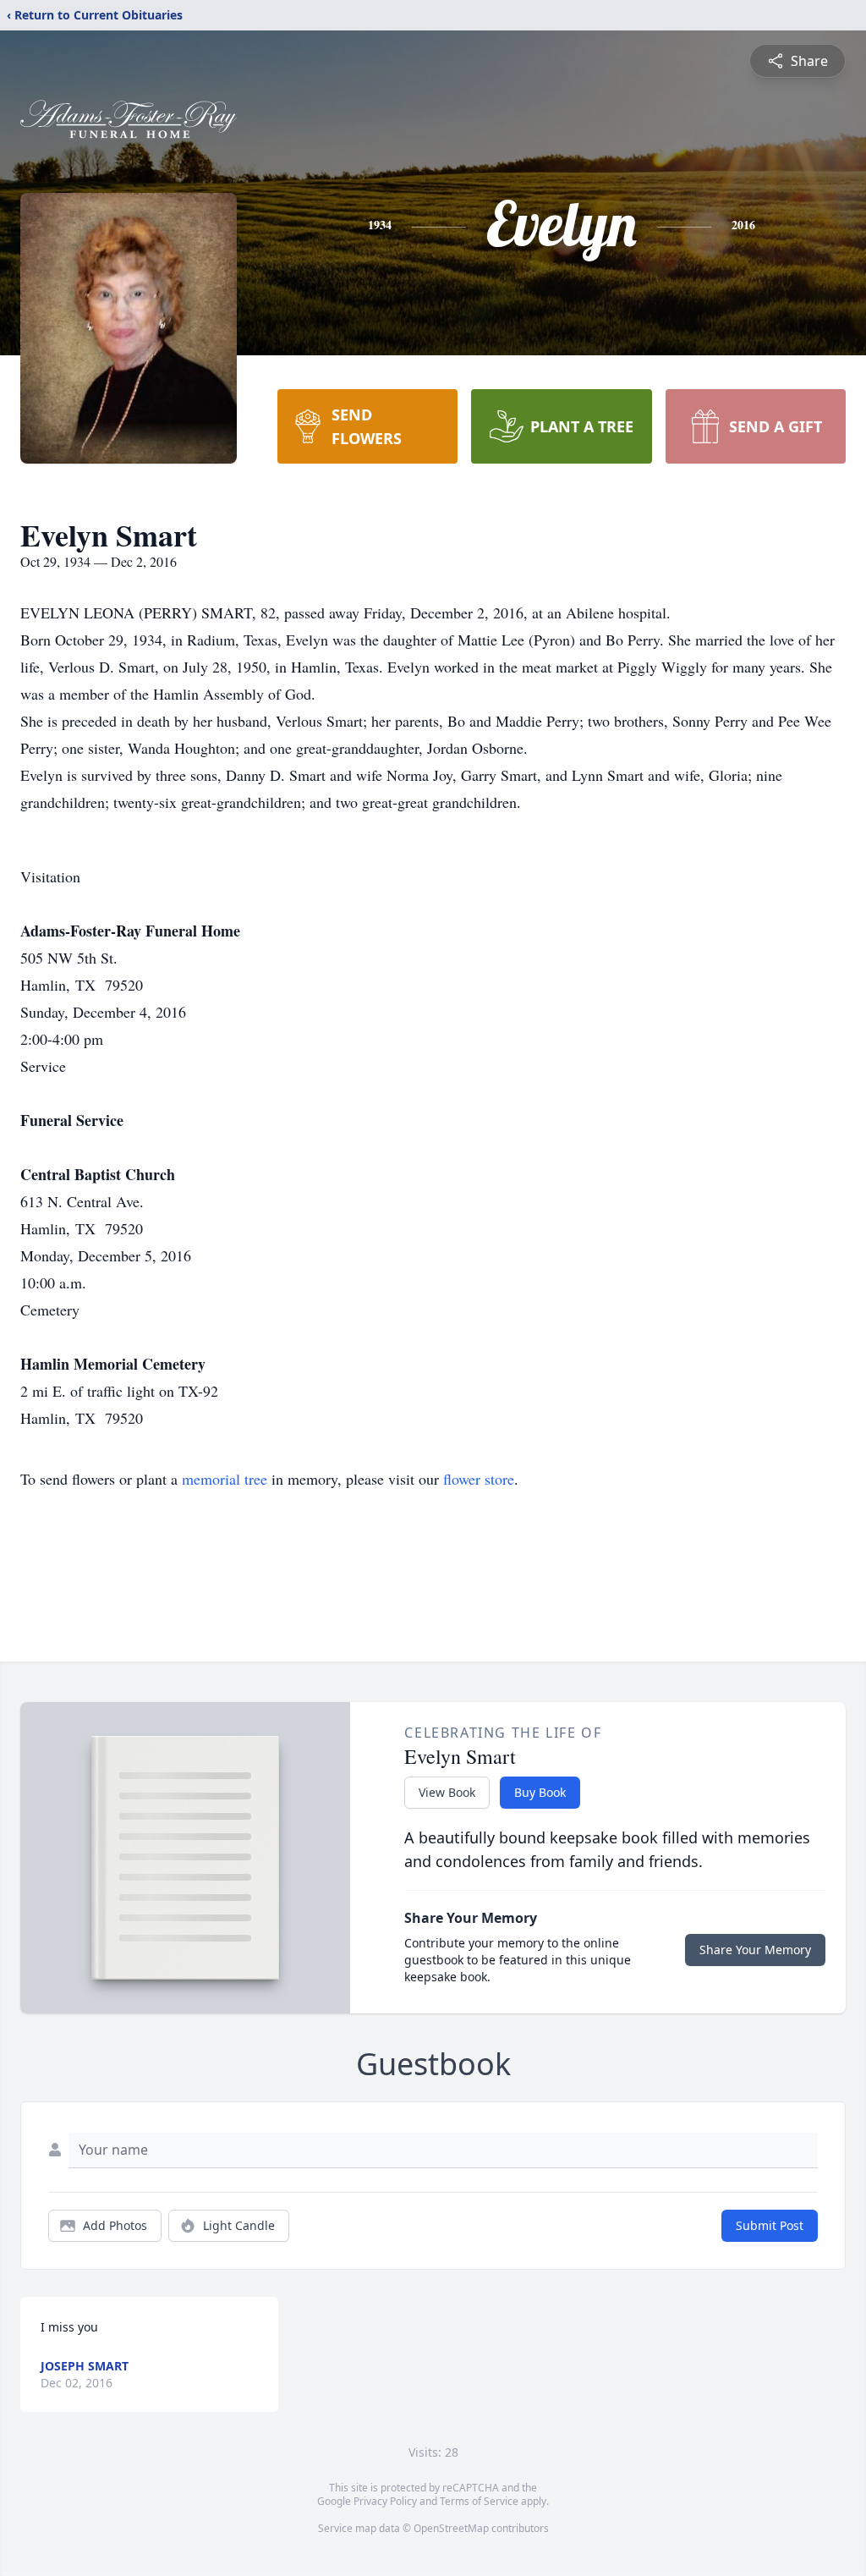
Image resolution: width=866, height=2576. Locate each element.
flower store (479, 1479)
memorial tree (225, 1479)
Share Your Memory (755, 1950)
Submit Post (770, 2225)
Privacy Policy (385, 2501)
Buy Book (540, 1792)
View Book (447, 1792)
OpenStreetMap (451, 2528)
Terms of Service (479, 2501)
